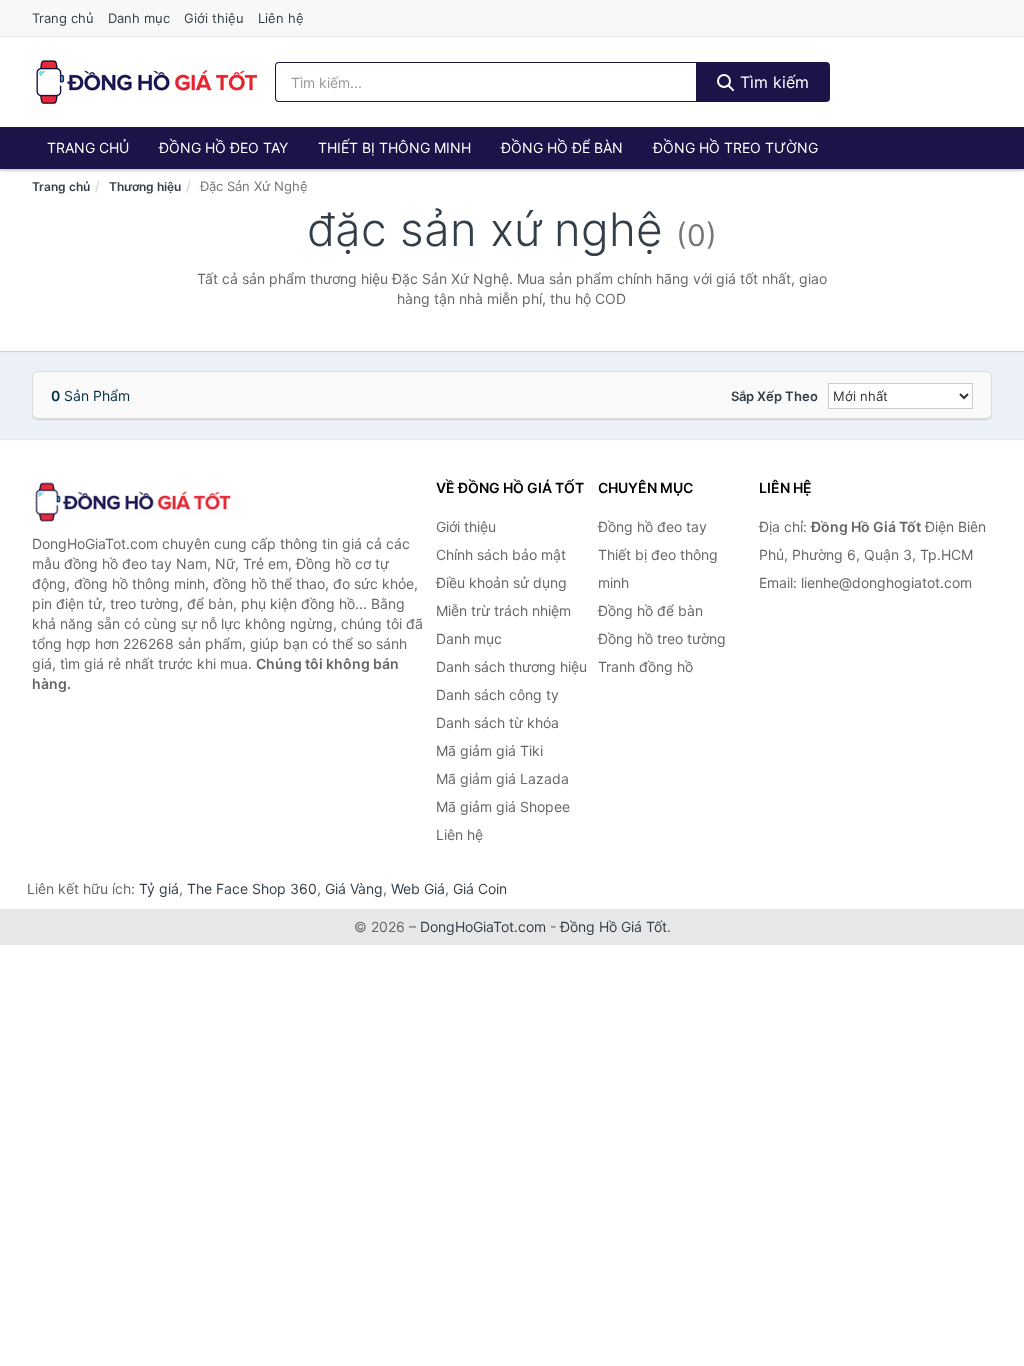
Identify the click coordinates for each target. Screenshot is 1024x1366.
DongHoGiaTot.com (483, 926)
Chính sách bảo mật (501, 554)
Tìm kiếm (772, 82)
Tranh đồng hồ (645, 666)
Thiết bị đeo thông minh (658, 568)
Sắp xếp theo (774, 396)
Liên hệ (281, 18)
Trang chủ (63, 18)
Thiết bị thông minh (394, 147)
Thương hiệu (145, 186)
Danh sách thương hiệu (511, 666)
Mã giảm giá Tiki (489, 750)
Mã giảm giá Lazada (502, 778)
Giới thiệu (214, 18)
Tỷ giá (159, 888)
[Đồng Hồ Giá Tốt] (132, 502)
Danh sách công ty (497, 694)
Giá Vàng (354, 888)
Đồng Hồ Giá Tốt (613, 926)
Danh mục (139, 18)
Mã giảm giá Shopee (503, 806)
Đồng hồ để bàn (562, 147)
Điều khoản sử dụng (501, 582)
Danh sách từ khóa (497, 722)
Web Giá (418, 888)
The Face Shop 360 (252, 888)
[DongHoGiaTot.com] (145, 82)
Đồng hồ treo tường (735, 147)
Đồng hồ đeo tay (223, 147)
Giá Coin (480, 888)
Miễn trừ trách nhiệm (503, 610)
